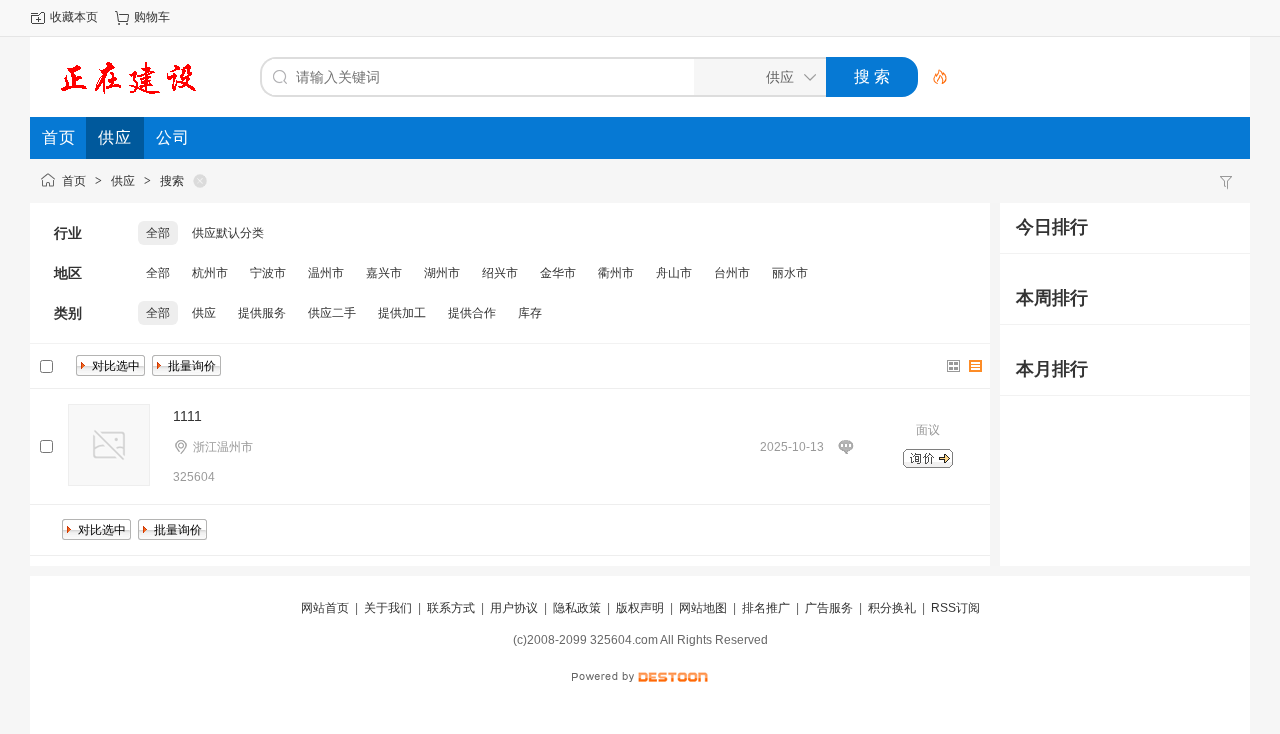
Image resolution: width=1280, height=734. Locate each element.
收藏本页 (74, 17)
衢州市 (616, 273)
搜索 (172, 181)
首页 (74, 181)
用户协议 (514, 608)
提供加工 (402, 313)
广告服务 (829, 608)
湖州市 (442, 273)
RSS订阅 (955, 608)
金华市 (558, 273)
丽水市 (790, 273)
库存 (530, 313)
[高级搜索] (933, 77)
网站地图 (703, 608)
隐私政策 (577, 608)
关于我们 (388, 608)
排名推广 (766, 608)
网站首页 (325, 608)
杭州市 (210, 273)
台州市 (732, 273)
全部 (158, 233)
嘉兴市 (384, 273)
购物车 (152, 17)
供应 (123, 181)
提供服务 (262, 313)
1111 (187, 416)
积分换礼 (892, 608)
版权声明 (640, 608)
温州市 (326, 273)
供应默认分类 (228, 233)
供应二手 (332, 313)
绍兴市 (500, 273)
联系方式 (451, 608)
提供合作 (472, 313)
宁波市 (268, 273)
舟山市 (674, 273)
